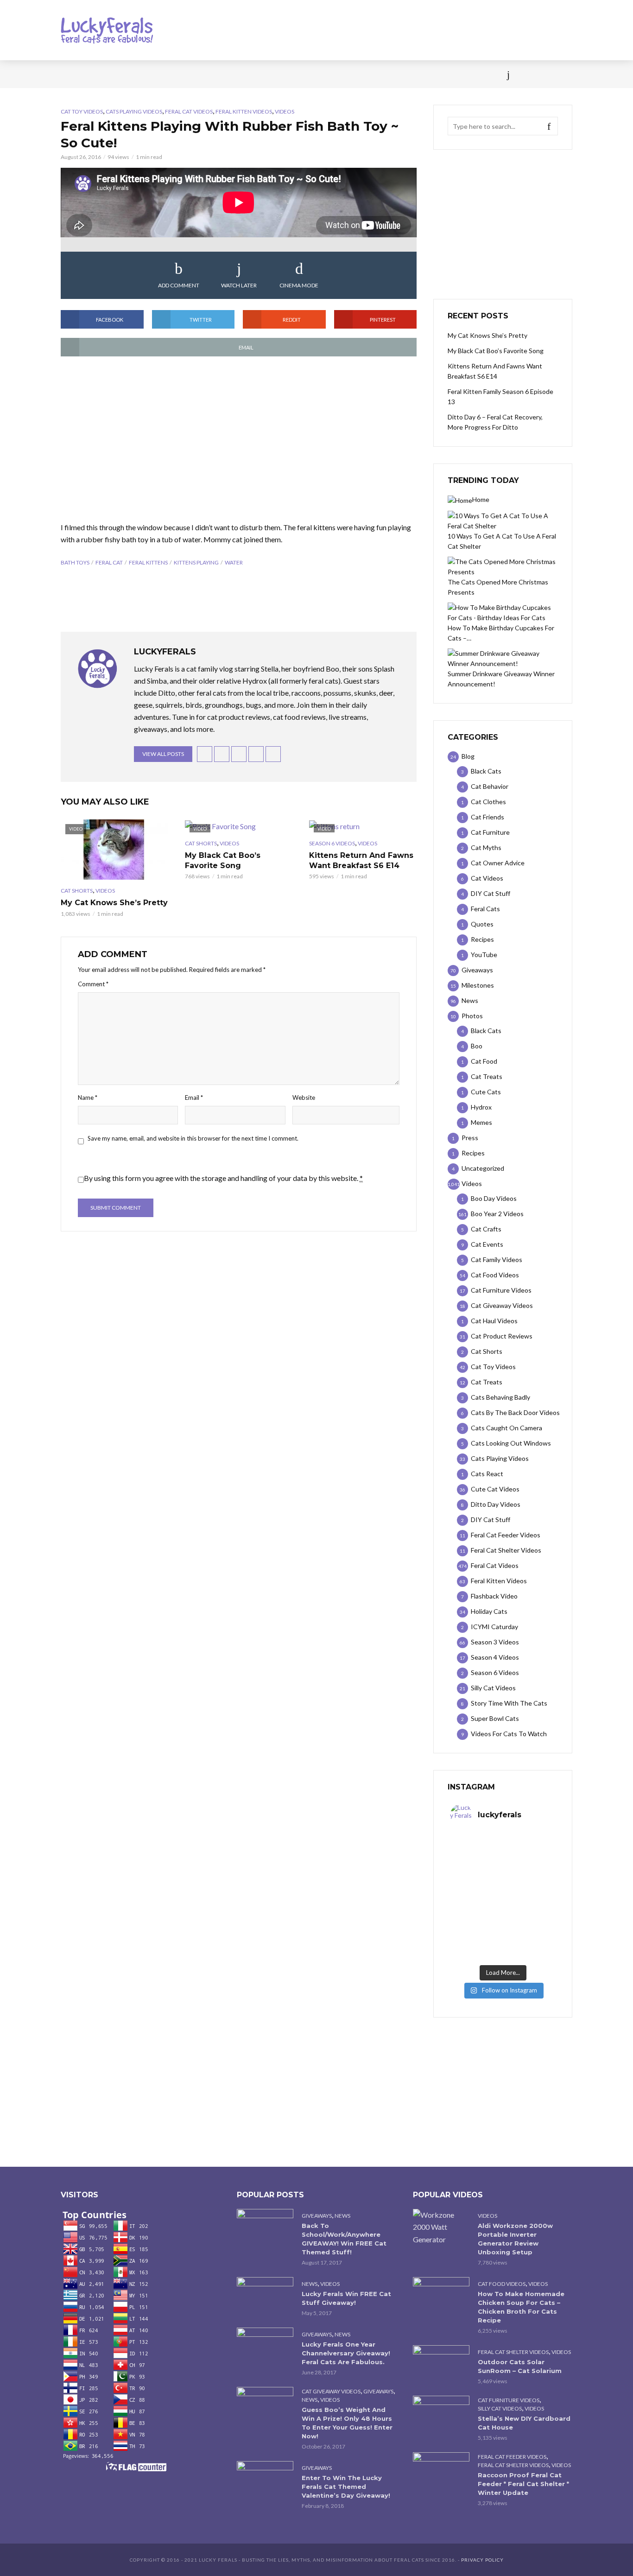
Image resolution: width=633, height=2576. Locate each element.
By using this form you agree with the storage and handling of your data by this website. (223, 1178)
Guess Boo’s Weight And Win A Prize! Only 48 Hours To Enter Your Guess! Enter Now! (347, 2423)
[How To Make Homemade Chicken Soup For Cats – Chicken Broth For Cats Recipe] (441, 2296)
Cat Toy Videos (82, 111)
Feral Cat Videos (189, 111)
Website (304, 1098)
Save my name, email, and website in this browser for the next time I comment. (193, 1138)
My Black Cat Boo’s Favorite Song (223, 860)
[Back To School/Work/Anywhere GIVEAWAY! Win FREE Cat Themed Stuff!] (265, 2228)
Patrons (418, 74)
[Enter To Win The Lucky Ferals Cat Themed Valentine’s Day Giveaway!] (265, 2480)
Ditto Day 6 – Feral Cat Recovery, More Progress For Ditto (495, 422)
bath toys (75, 562)
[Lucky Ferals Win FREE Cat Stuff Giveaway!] (265, 2296)
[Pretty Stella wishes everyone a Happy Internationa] (476, 1913)
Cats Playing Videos (134, 111)
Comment (93, 984)
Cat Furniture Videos (509, 2400)
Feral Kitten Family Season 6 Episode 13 (500, 397)
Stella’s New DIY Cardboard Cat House (524, 2423)
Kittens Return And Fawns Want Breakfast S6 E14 (361, 860)
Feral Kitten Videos (244, 111)
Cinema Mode (299, 285)
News (103, 74)
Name (88, 1098)
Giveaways (317, 2216)
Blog (136, 74)
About (378, 74)
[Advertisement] (239, 440)
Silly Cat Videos (500, 2408)
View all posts (163, 754)
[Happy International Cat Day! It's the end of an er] (476, 1945)
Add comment (179, 285)
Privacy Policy (482, 2560)
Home (70, 74)
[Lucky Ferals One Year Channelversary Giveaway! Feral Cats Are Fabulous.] (265, 2346)
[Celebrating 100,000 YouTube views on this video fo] (529, 1945)
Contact (338, 74)
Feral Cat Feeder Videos (512, 2457)
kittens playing (196, 562)
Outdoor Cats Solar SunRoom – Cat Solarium (520, 2366)
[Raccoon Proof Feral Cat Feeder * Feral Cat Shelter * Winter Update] (441, 2471)
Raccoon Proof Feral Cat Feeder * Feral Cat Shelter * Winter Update (523, 2484)
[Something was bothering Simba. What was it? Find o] (529, 1913)
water (234, 562)
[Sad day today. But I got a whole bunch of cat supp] (476, 1881)
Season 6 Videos (332, 843)
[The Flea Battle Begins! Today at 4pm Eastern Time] (476, 1850)
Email (194, 1098)
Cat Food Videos (502, 2284)
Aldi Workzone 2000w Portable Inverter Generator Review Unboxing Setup (515, 2239)
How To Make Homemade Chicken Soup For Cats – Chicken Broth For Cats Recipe (521, 2307)
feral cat (109, 562)
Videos (171, 74)
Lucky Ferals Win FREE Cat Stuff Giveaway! (346, 2298)
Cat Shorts (77, 891)
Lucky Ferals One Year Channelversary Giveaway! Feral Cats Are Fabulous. (346, 2353)
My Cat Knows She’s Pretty (114, 903)
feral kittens (148, 562)
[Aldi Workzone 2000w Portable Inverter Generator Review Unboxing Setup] (441, 2227)
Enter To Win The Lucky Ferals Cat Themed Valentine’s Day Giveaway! (346, 2487)
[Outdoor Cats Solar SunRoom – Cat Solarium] (441, 2364)
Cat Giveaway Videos (331, 2391)
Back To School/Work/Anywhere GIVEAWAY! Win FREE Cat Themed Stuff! (344, 2239)
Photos (210, 74)
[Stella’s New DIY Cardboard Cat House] (441, 2414)
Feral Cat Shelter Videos (513, 2352)
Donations (257, 74)
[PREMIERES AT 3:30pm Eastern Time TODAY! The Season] (529, 1850)
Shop (299, 74)
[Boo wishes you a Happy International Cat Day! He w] (529, 1881)
